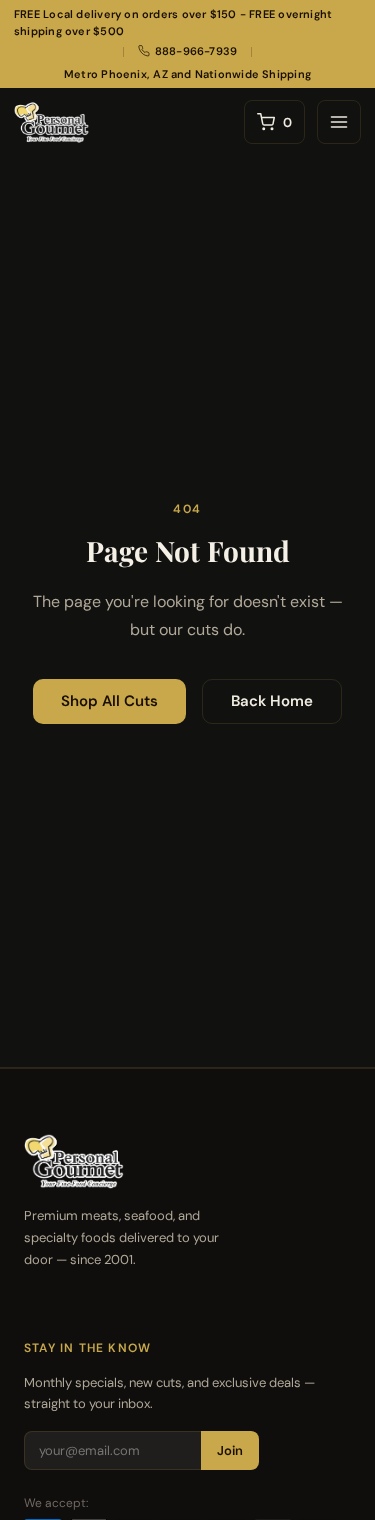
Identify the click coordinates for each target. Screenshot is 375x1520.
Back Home (272, 701)
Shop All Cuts (109, 701)
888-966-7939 (196, 51)
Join (230, 1450)
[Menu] (339, 122)
